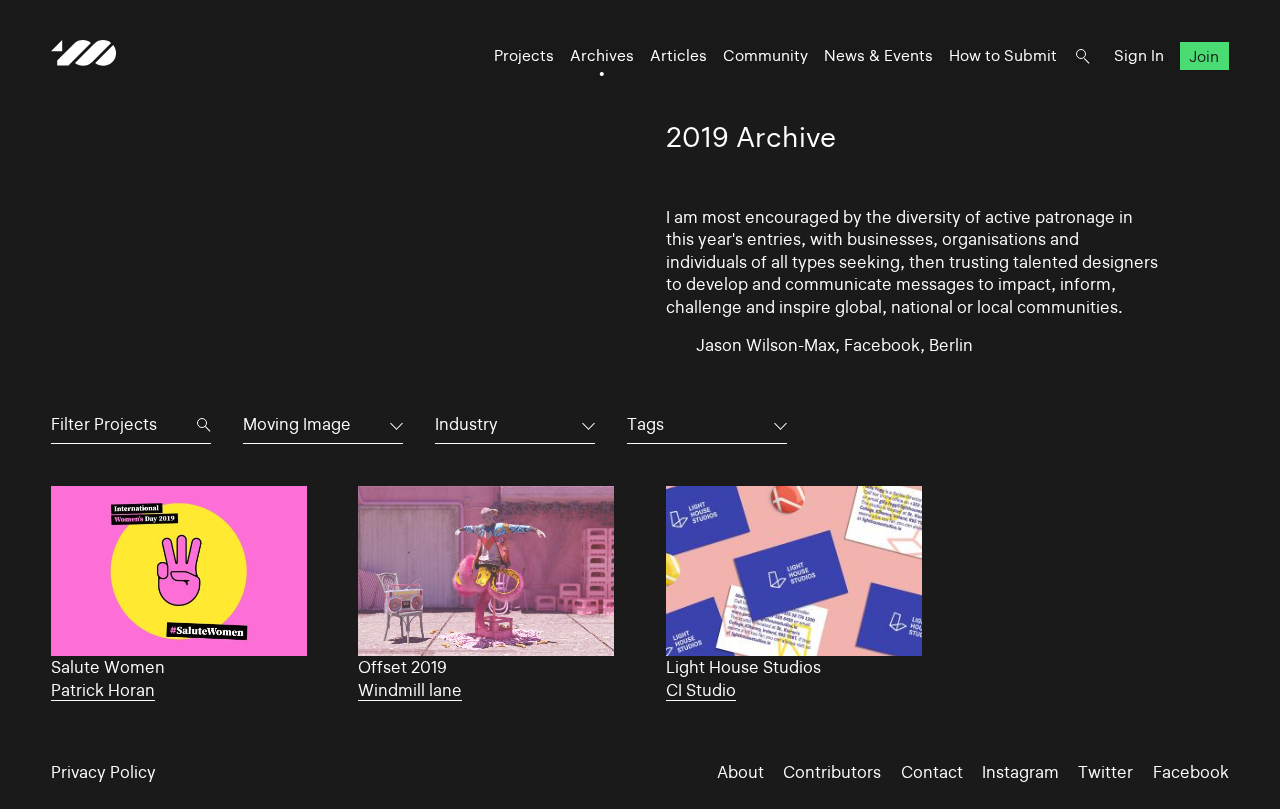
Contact (932, 772)
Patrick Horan (103, 690)
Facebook (1191, 772)
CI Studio (701, 690)
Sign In (1139, 55)
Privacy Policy (103, 772)
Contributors (832, 772)
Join (1204, 55)
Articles (678, 55)
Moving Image (297, 424)
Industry (466, 424)
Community (765, 55)
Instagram (1020, 772)
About (740, 772)
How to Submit (1003, 55)
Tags (645, 424)
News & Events (878, 55)
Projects (524, 55)
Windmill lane (410, 690)
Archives (602, 55)
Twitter (1105, 772)
